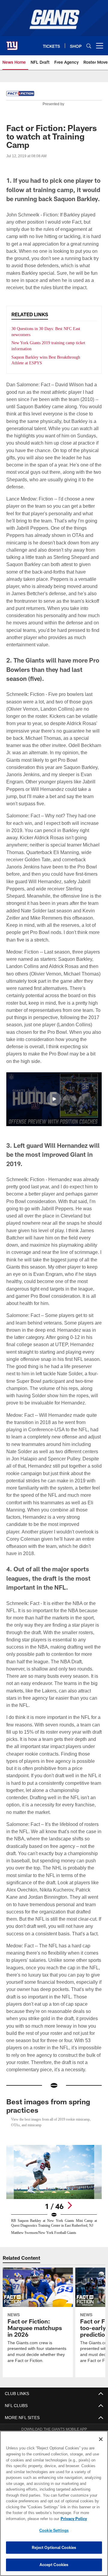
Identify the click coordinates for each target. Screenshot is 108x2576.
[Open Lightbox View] (54, 2163)
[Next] (70, 2176)
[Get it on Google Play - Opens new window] (74, 2419)
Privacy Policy (26, 2519)
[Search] (89, 46)
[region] (54, 2503)
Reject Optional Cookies (54, 2547)
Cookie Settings (54, 2530)
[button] (54, 1085)
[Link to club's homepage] (12, 43)
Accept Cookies (54, 2565)
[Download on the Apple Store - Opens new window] (32, 2416)
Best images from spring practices (48, 2077)
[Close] (101, 2439)
